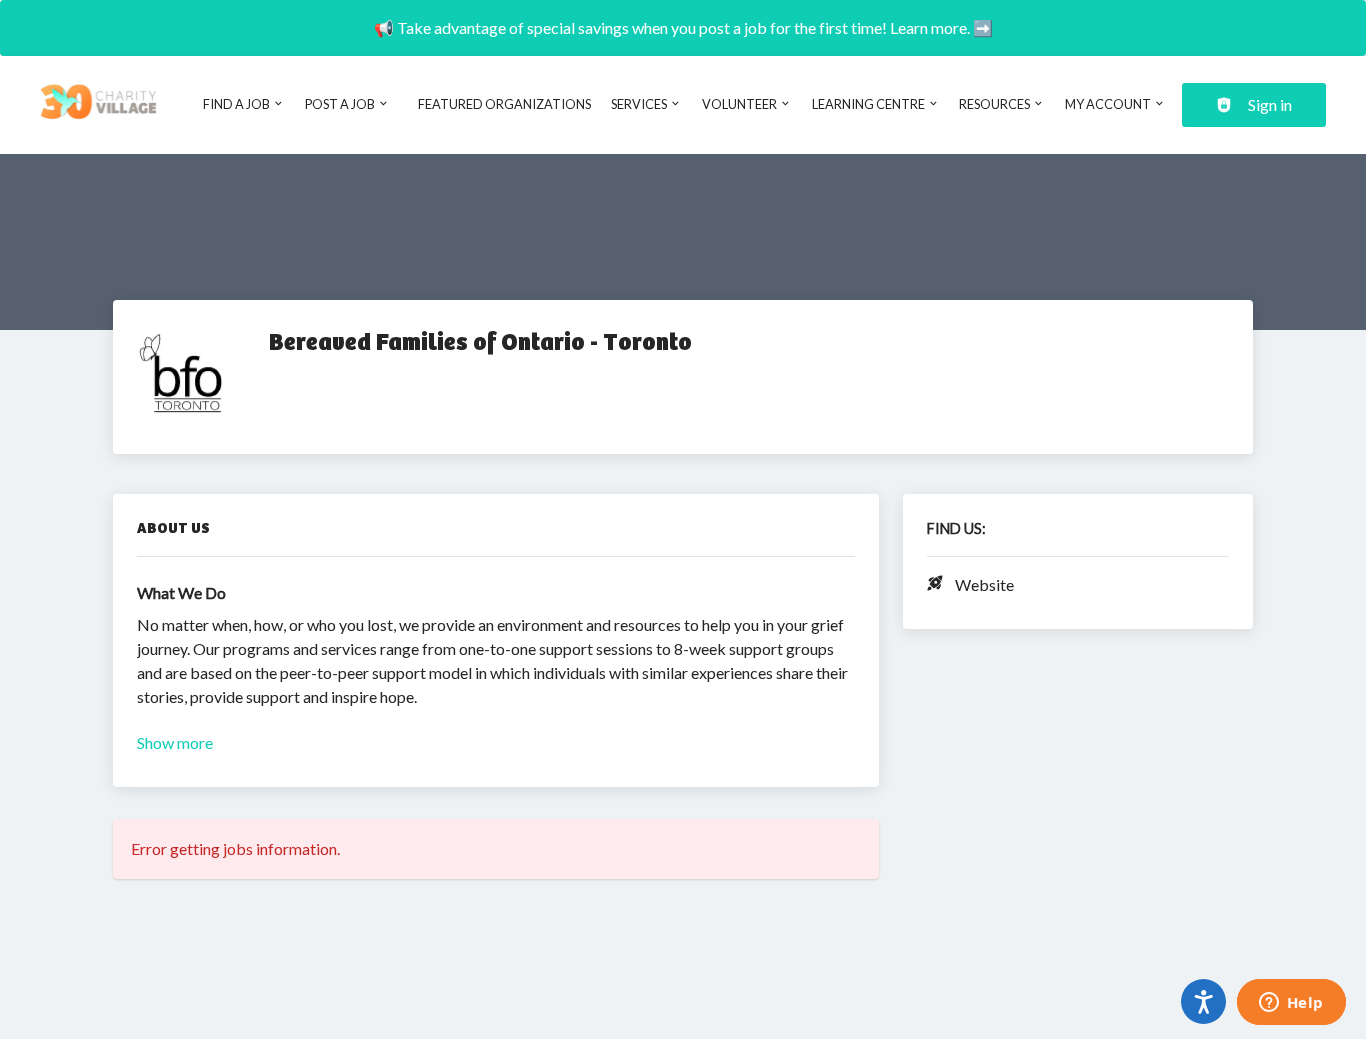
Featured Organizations (504, 104)
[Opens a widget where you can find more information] (1291, 1004)
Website (984, 584)
